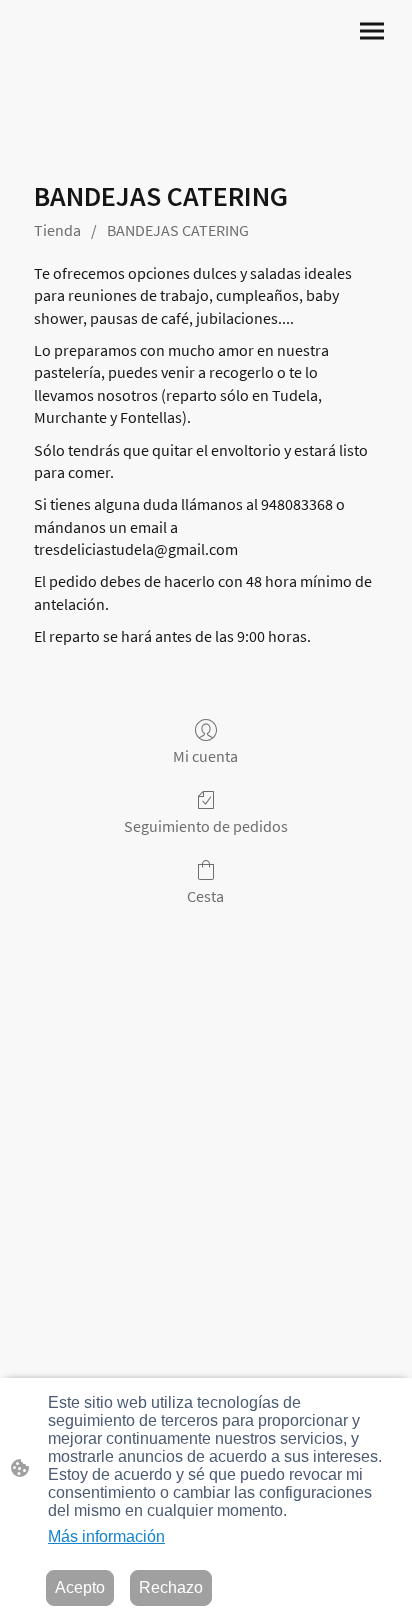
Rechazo (171, 1587)
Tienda (57, 230)
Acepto (80, 1587)
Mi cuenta (205, 756)
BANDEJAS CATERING (178, 230)
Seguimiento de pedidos (206, 826)
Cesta (205, 896)
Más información (106, 1536)
